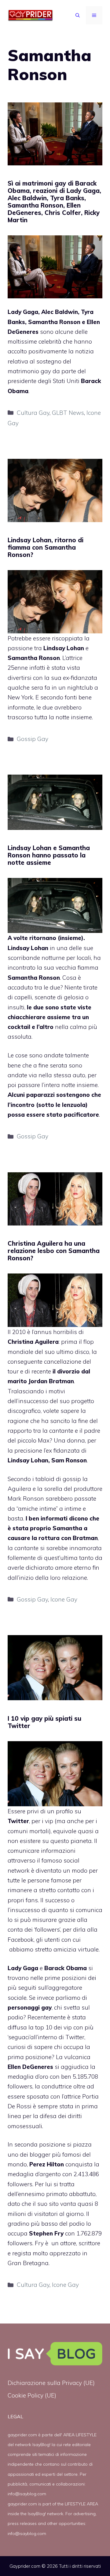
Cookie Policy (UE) (32, 2395)
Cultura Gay (33, 413)
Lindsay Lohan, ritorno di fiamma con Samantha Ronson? (46, 547)
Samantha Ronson (34, 978)
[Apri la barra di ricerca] (78, 15)
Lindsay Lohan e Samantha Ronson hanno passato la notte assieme (49, 855)
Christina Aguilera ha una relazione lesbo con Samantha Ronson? (54, 1251)
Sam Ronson (69, 1460)
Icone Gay (64, 1599)
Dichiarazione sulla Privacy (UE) (51, 2383)
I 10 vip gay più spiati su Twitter (44, 1722)
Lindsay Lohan (28, 948)
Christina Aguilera (33, 1342)
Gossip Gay (33, 739)
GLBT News (68, 413)
